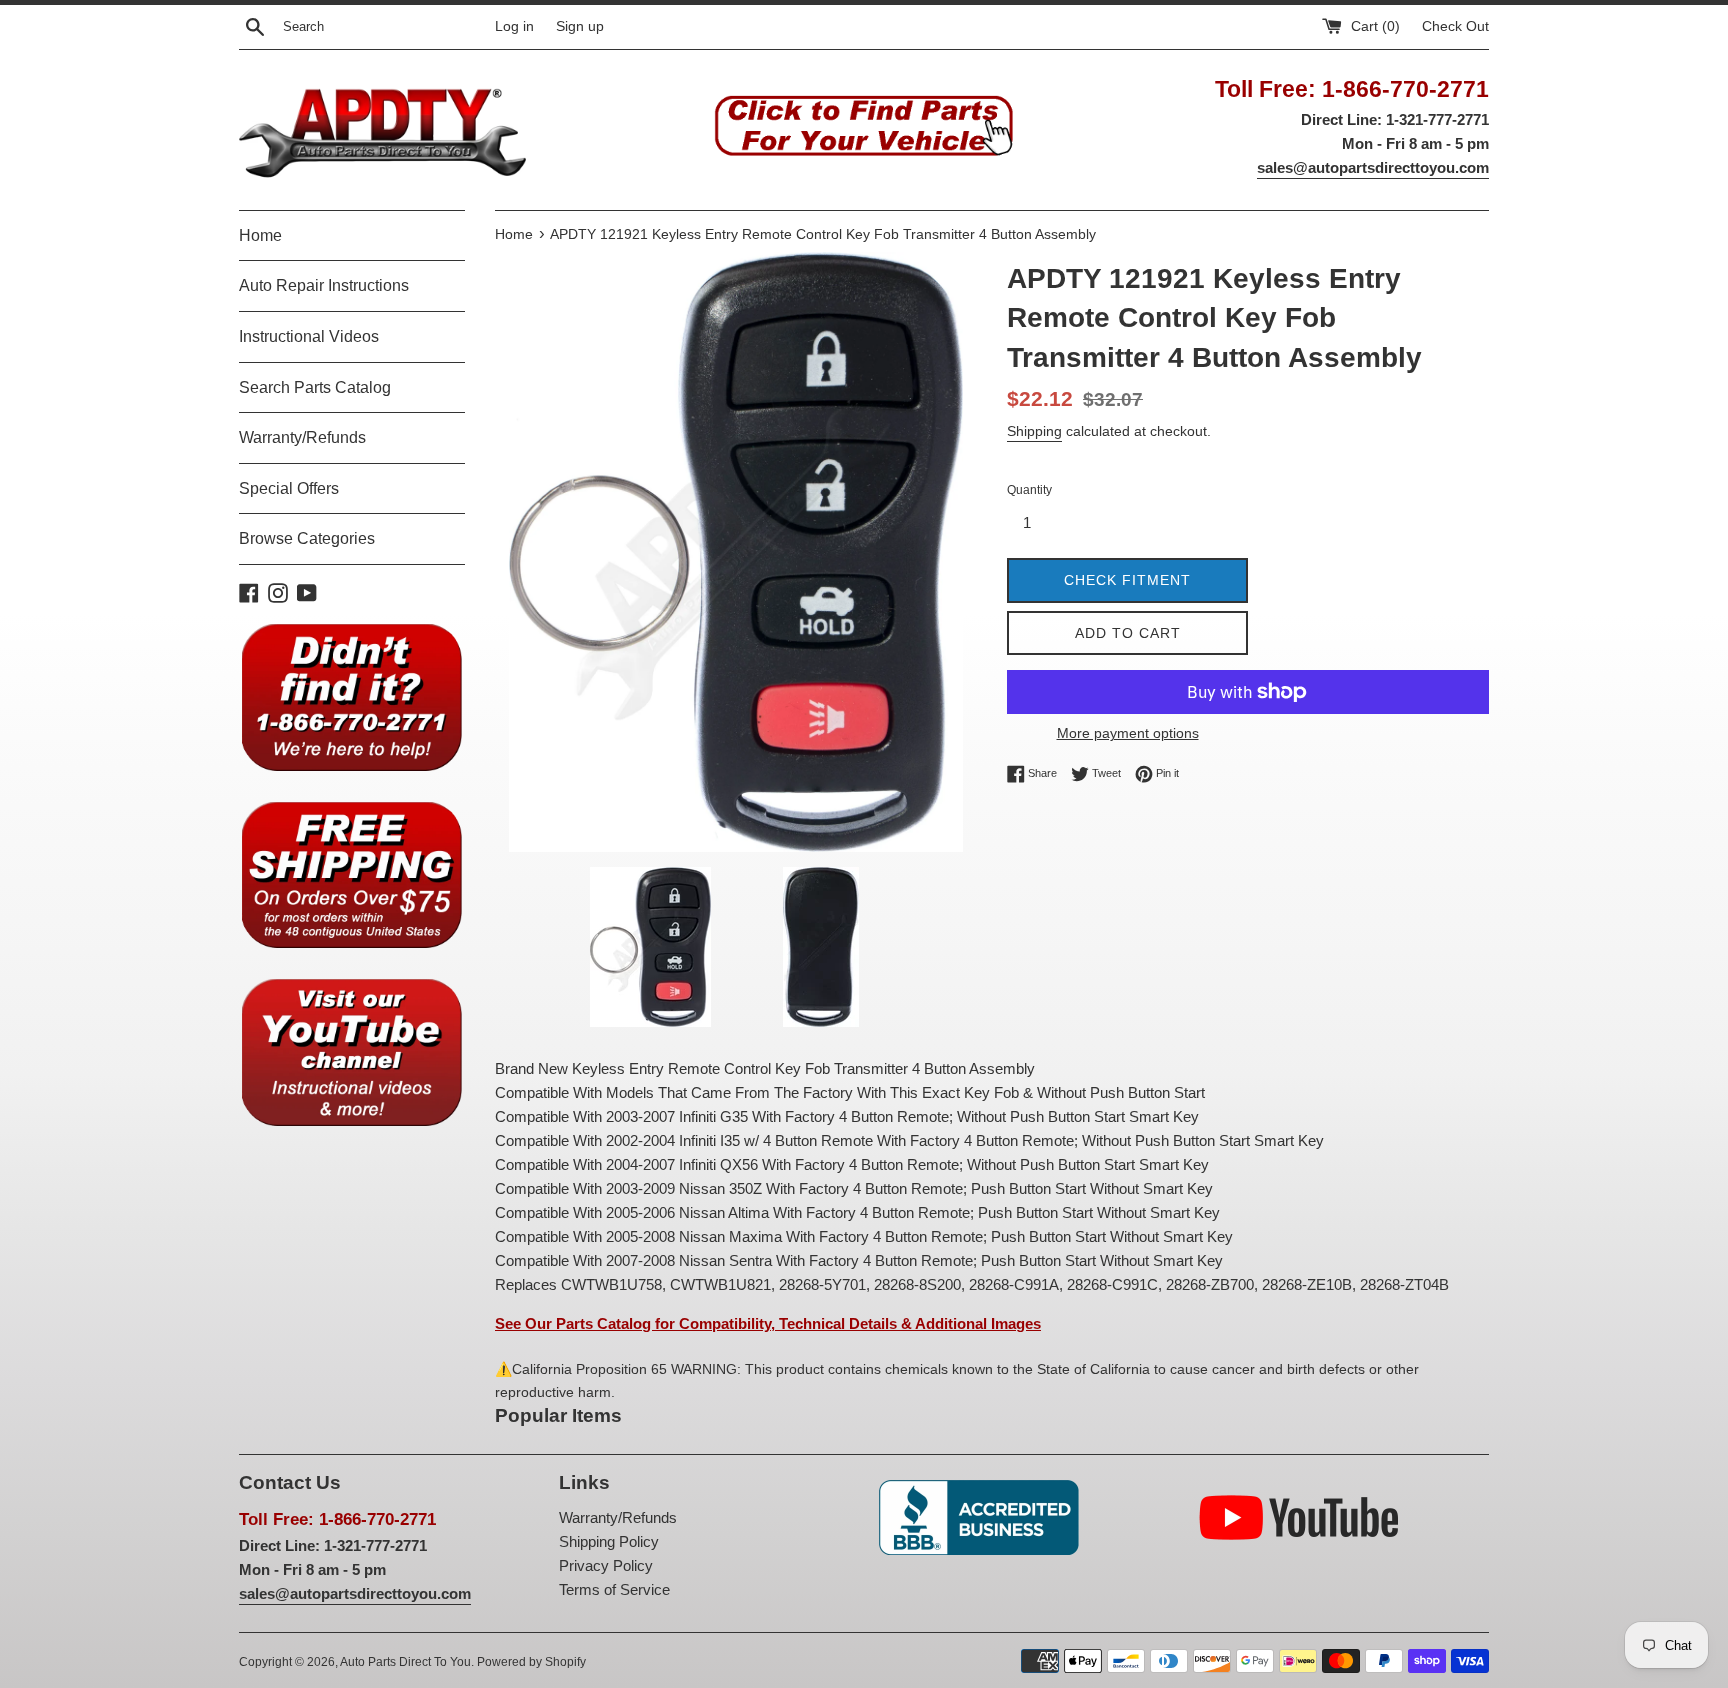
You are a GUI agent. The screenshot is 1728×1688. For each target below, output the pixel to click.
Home (260, 235)
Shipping (1034, 431)
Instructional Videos (309, 336)
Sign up (580, 26)
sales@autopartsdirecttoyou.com (1373, 167)
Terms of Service (614, 1589)
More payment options (1128, 733)
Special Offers (289, 488)
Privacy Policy (606, 1565)
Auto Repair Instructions (324, 285)
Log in (514, 26)
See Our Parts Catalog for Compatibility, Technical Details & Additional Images (768, 1323)
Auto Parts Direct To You (405, 1662)
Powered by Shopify (531, 1662)
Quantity (1029, 490)
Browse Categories (307, 538)
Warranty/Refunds (302, 437)
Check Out (1455, 26)
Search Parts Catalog (315, 387)
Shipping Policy (609, 1541)
